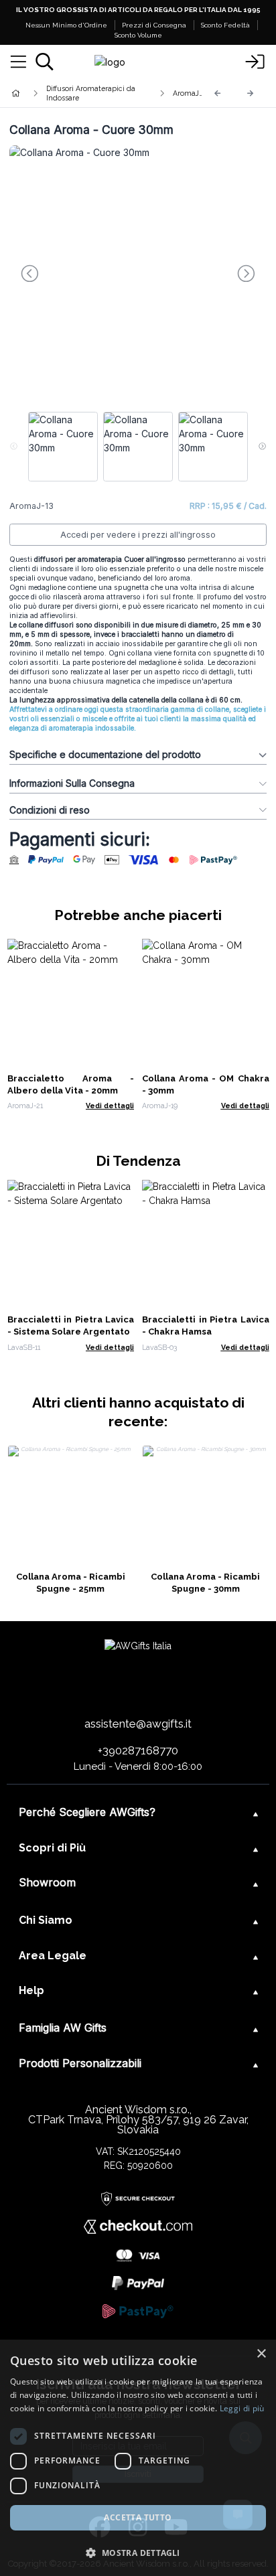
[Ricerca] (45, 62)
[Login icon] (255, 62)
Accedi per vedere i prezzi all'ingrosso (138, 535)
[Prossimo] (251, 93)
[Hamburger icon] (18, 62)
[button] (138, 2553)
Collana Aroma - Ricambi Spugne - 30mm (205, 1583)
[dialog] (138, 2458)
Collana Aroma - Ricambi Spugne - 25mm (71, 1583)
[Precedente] (218, 93)
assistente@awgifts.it (138, 1724)
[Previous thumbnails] (14, 447)
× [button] (261, 2354)
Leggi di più (242, 2408)
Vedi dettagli (110, 1106)
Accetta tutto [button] (138, 2517)
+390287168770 (138, 1750)
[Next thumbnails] (262, 447)
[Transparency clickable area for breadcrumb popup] (86, 93)
